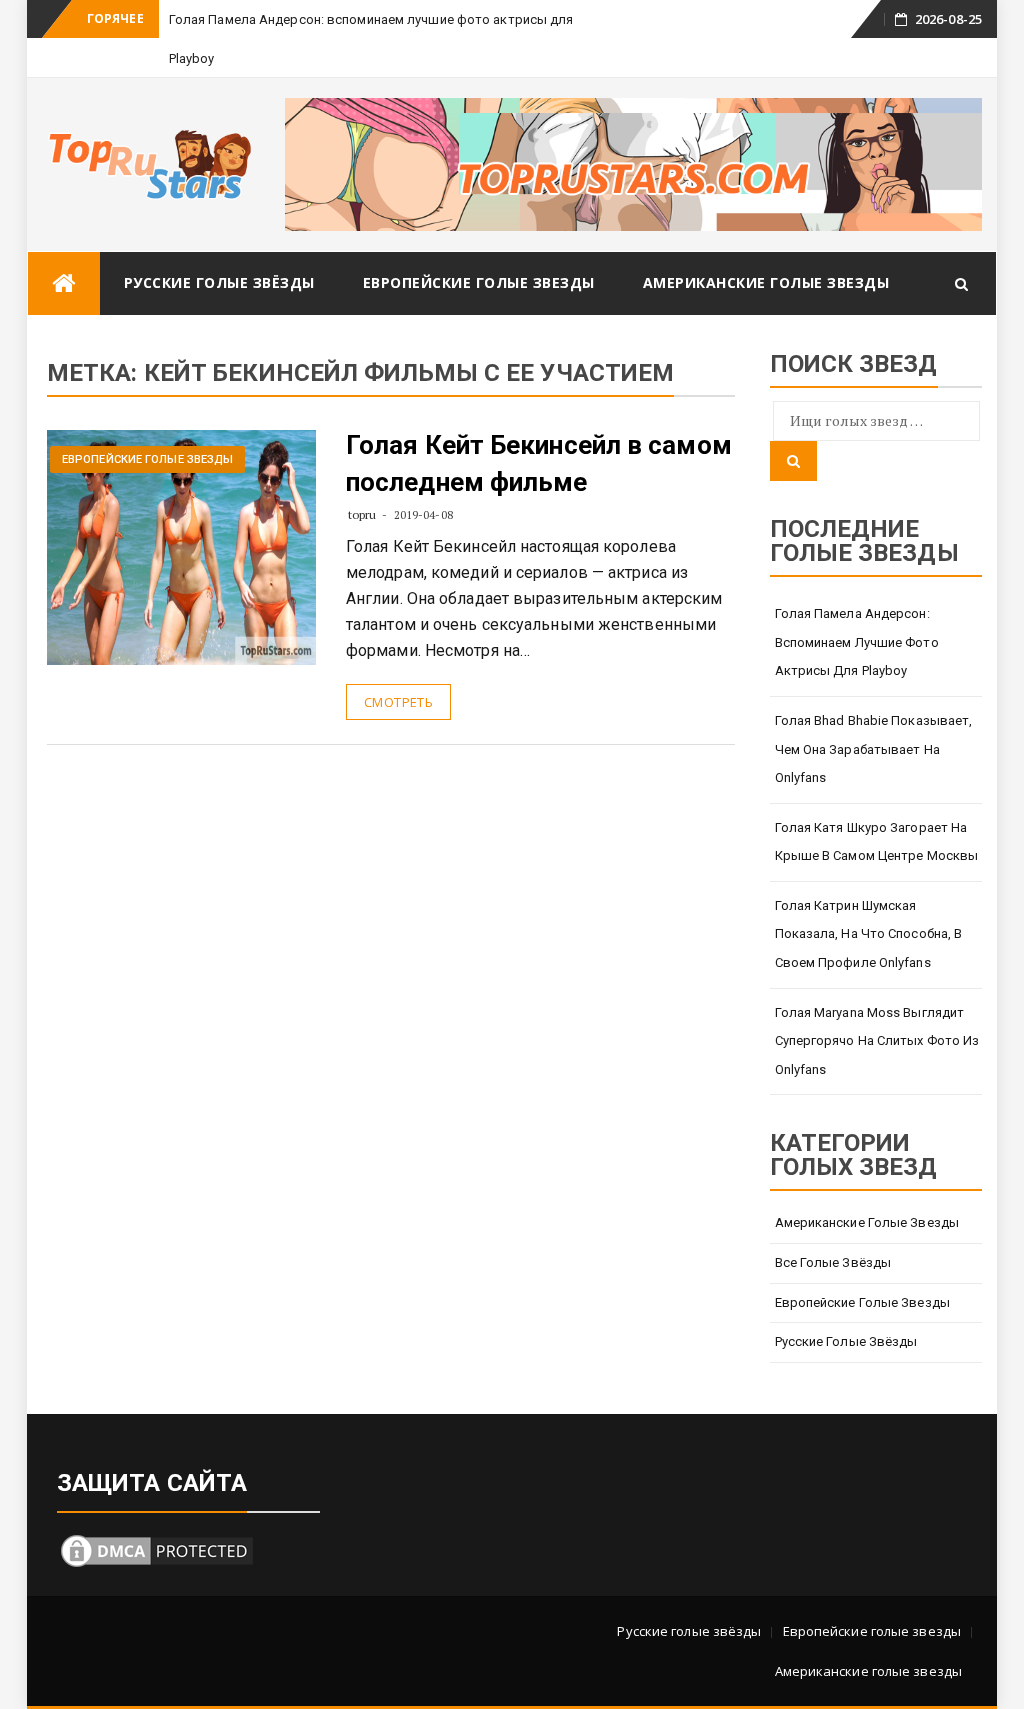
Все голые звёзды (833, 1262)
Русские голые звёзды (219, 282)
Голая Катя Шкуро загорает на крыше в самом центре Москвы (877, 842)
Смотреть (398, 702)
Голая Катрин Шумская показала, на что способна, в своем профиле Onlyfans (869, 934)
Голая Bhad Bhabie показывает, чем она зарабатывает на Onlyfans (874, 749)
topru (362, 514)
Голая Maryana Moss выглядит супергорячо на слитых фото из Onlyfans (877, 1041)
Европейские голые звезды (479, 282)
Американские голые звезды (766, 282)
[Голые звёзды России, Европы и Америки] (64, 283)
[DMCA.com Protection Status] (157, 1549)
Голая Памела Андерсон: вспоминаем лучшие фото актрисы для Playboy (857, 642)
